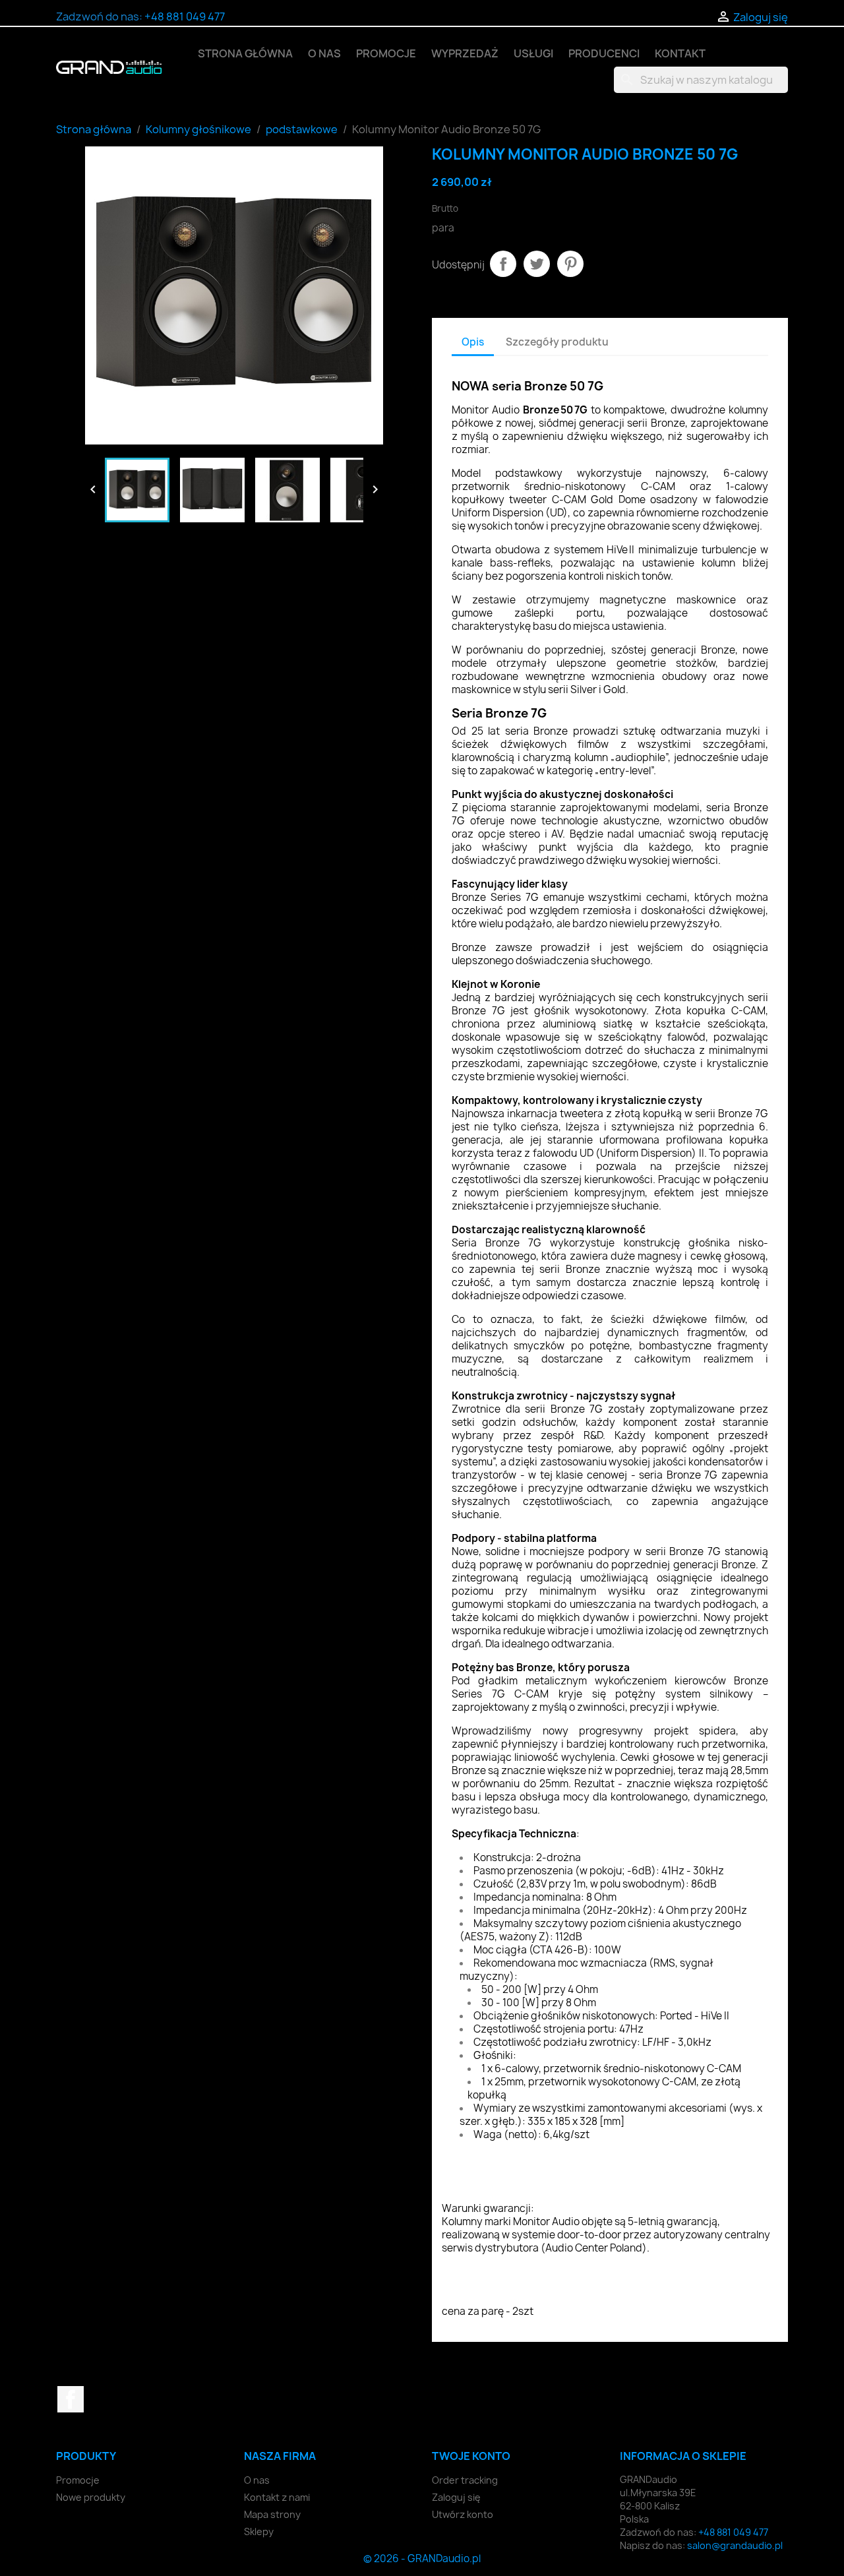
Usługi (533, 53)
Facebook (71, 2399)
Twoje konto (471, 2456)
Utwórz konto (463, 2514)
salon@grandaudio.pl (735, 2545)
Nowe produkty (91, 2497)
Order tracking (465, 2480)
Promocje (386, 53)
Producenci (604, 53)
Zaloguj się (456, 2497)
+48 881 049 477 (185, 16)
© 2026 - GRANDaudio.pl (422, 2559)
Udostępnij (503, 264)
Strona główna (245, 53)
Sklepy (259, 2531)
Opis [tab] (473, 342)
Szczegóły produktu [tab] (557, 342)
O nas (324, 53)
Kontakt (680, 53)
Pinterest (570, 264)
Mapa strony (272, 2514)
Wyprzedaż (465, 53)
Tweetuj (537, 264)
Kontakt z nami (277, 2497)
